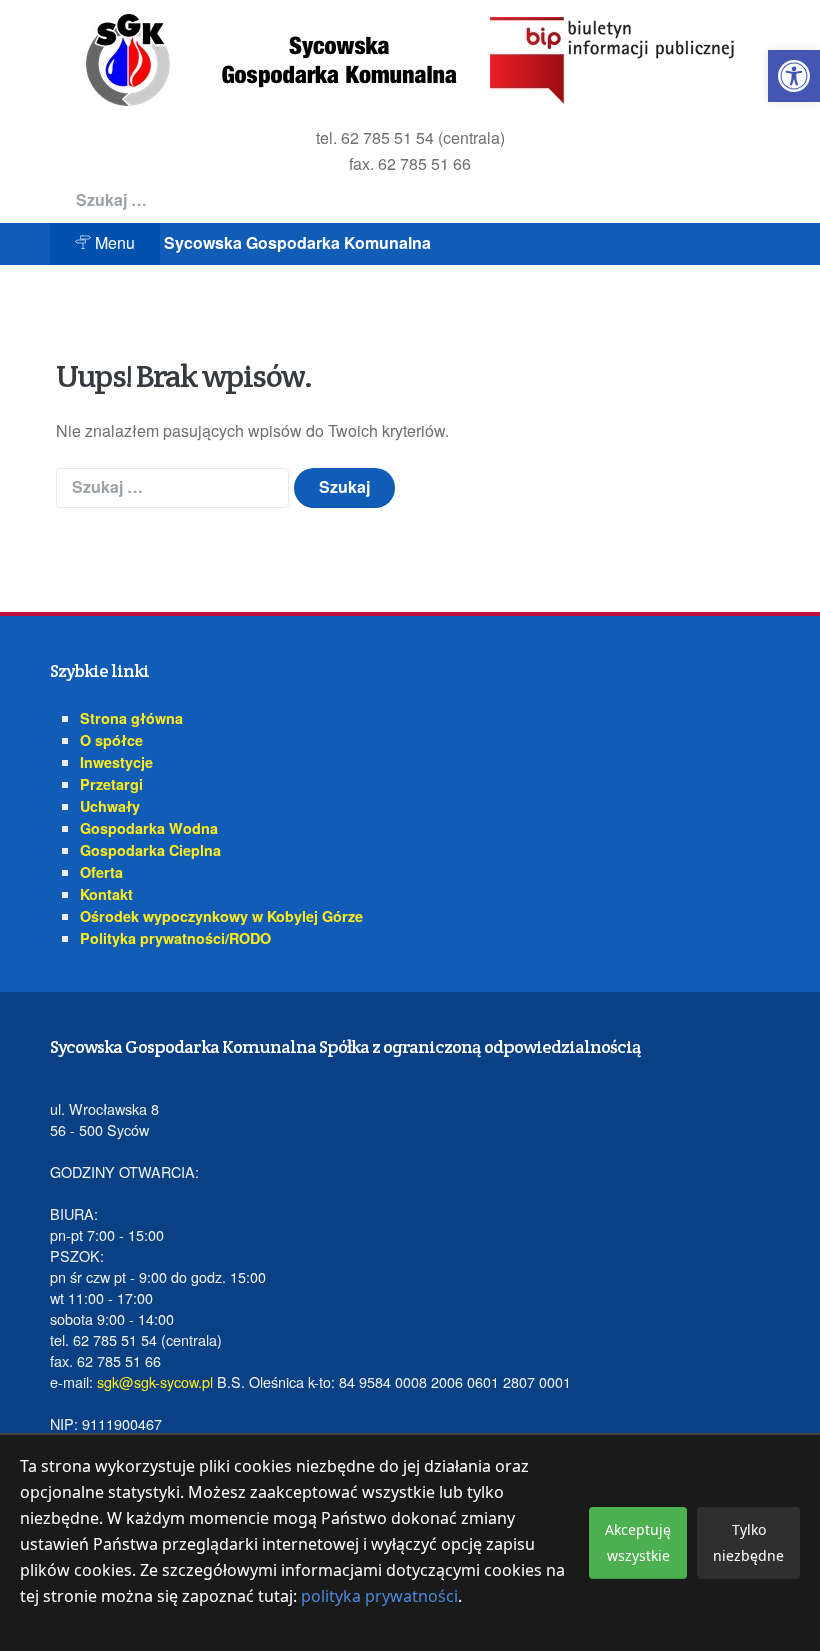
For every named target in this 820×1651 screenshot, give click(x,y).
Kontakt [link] (106, 894)
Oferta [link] (101, 872)
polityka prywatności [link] (379, 1596)
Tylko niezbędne (748, 1542)
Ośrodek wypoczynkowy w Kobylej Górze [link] (221, 916)
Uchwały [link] (110, 806)
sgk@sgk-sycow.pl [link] (155, 1381)
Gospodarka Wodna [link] (149, 828)
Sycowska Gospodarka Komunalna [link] (297, 242)
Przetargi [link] (111, 784)
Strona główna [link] (131, 718)
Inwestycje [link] (116, 762)
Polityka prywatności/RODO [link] (175, 938)
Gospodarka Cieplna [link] (150, 850)
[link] (794, 76)
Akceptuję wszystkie (638, 1542)
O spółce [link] (111, 740)
